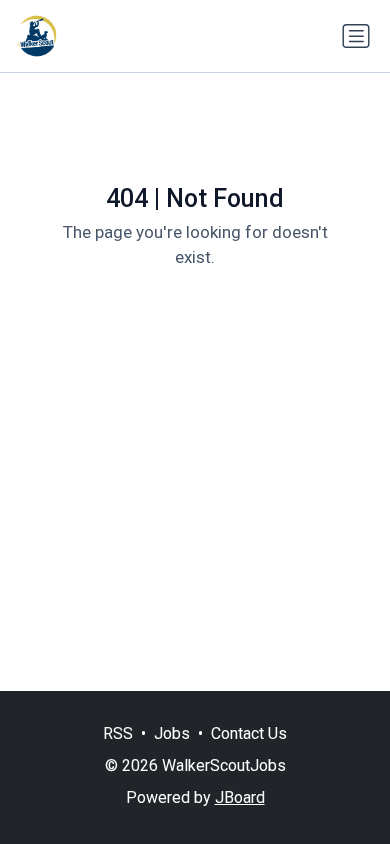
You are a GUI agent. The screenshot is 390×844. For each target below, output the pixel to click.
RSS (118, 733)
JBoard (240, 797)
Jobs (172, 733)
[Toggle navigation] (356, 36)
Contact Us (249, 733)
